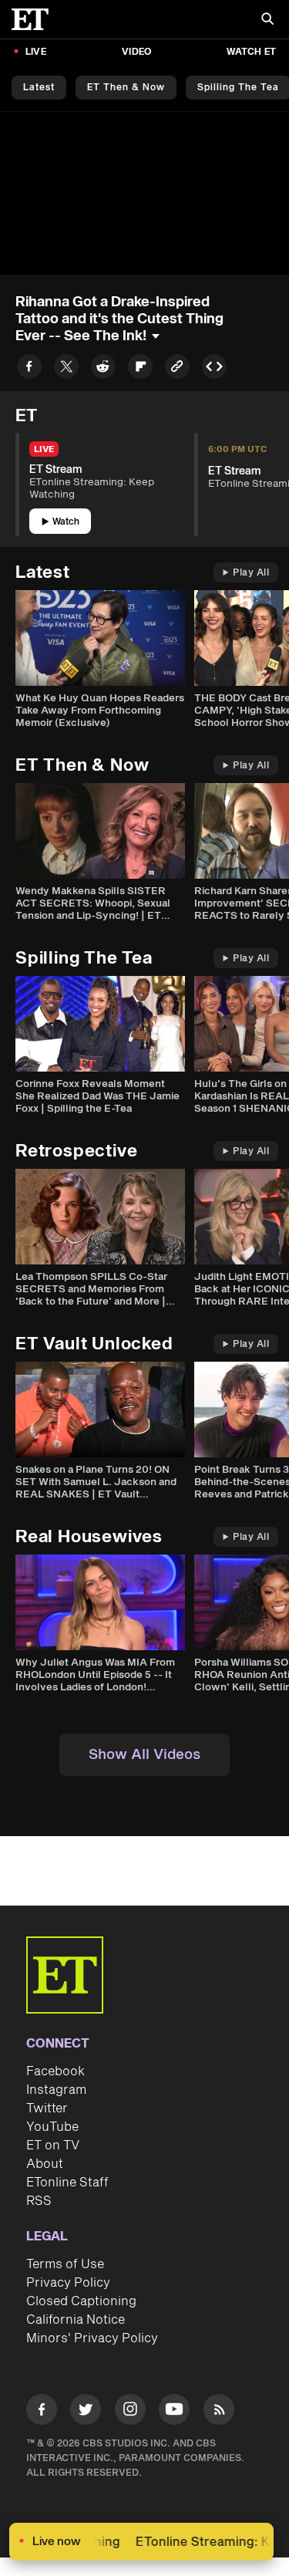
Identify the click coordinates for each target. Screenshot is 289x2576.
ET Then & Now (126, 88)
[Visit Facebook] (42, 2412)
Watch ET (251, 52)
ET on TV (53, 2146)
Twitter (47, 2108)
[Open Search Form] (267, 20)
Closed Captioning (81, 2301)
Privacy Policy (68, 2283)
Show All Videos (144, 1755)
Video (136, 52)
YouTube (52, 2127)
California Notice (76, 2320)
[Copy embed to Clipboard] (214, 369)
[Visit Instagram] (130, 2412)
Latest (39, 88)
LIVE (36, 52)
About (45, 2164)
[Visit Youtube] (174, 2409)
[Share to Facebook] (29, 369)
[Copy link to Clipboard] (177, 369)
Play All (251, 573)
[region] (144, 193)
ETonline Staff (67, 2183)
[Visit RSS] (219, 2412)
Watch (66, 522)
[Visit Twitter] (86, 2412)
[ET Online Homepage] (35, 19)
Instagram (56, 2090)
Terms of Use (65, 2264)
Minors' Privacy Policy (92, 2338)
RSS (39, 2201)
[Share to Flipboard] (140, 369)
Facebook (55, 2071)
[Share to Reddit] (103, 369)
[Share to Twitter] (66, 369)
